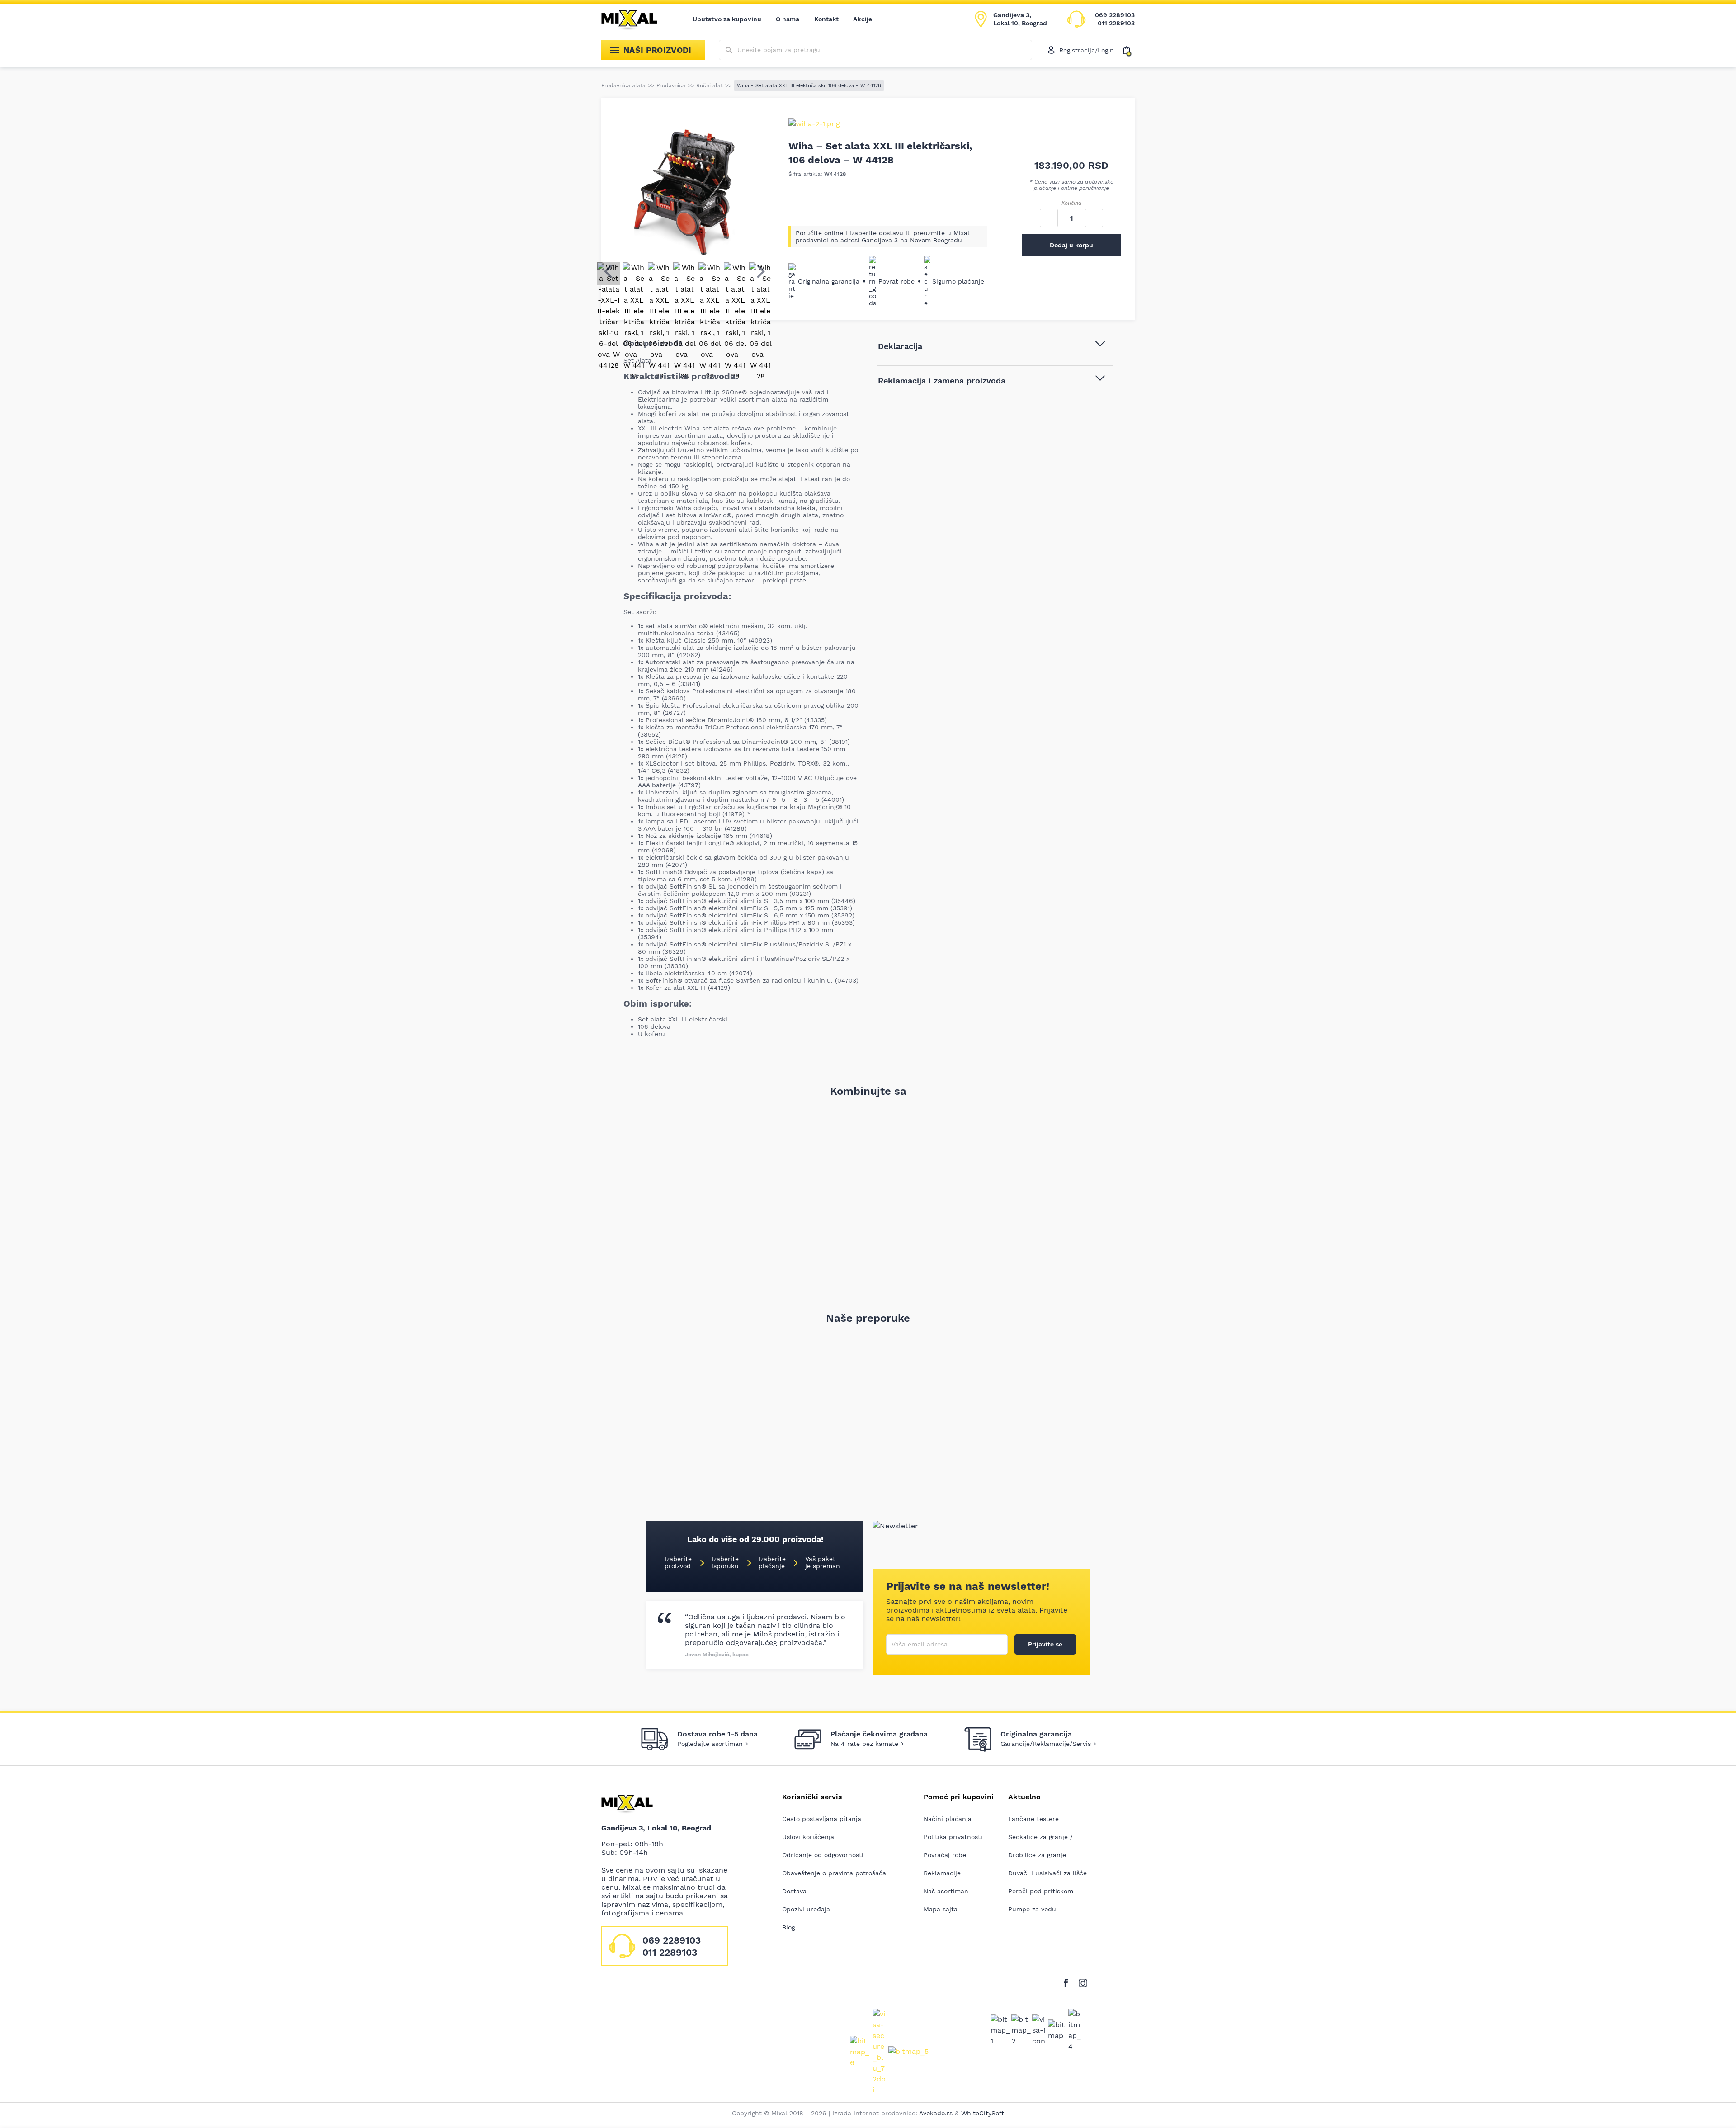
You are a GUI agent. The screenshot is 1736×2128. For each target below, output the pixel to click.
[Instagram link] (1083, 1981)
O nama (788, 19)
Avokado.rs (936, 2113)
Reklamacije (942, 1873)
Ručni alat (710, 85)
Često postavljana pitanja (822, 1819)
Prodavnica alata (623, 85)
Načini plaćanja (948, 1819)
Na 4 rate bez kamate (864, 1744)
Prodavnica (671, 85)
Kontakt (827, 19)
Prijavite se (1045, 1644)
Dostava (794, 1891)
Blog (788, 1927)
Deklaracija (900, 346)
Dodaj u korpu (1071, 245)
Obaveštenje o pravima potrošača (834, 1873)
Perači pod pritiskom (1041, 1891)
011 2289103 (1116, 23)
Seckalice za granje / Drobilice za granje (1040, 1846)
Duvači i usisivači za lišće (1047, 1873)
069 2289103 (1115, 15)
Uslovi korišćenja (808, 1837)
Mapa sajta (941, 1909)
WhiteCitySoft (983, 2113)
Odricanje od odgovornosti (823, 1855)
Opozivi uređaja (806, 1909)
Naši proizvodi (658, 50)
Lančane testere (1033, 1819)
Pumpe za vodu (1032, 1909)
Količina (1071, 203)
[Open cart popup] (1129, 50)
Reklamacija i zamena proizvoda (942, 381)
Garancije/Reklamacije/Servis (1046, 1744)
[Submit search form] (729, 50)
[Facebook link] (1068, 1981)
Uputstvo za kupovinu (727, 19)
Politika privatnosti (953, 1837)
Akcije (863, 19)
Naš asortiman (946, 1891)
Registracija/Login (1087, 50)
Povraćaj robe (945, 1855)
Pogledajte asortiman (710, 1744)
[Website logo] (636, 19)
